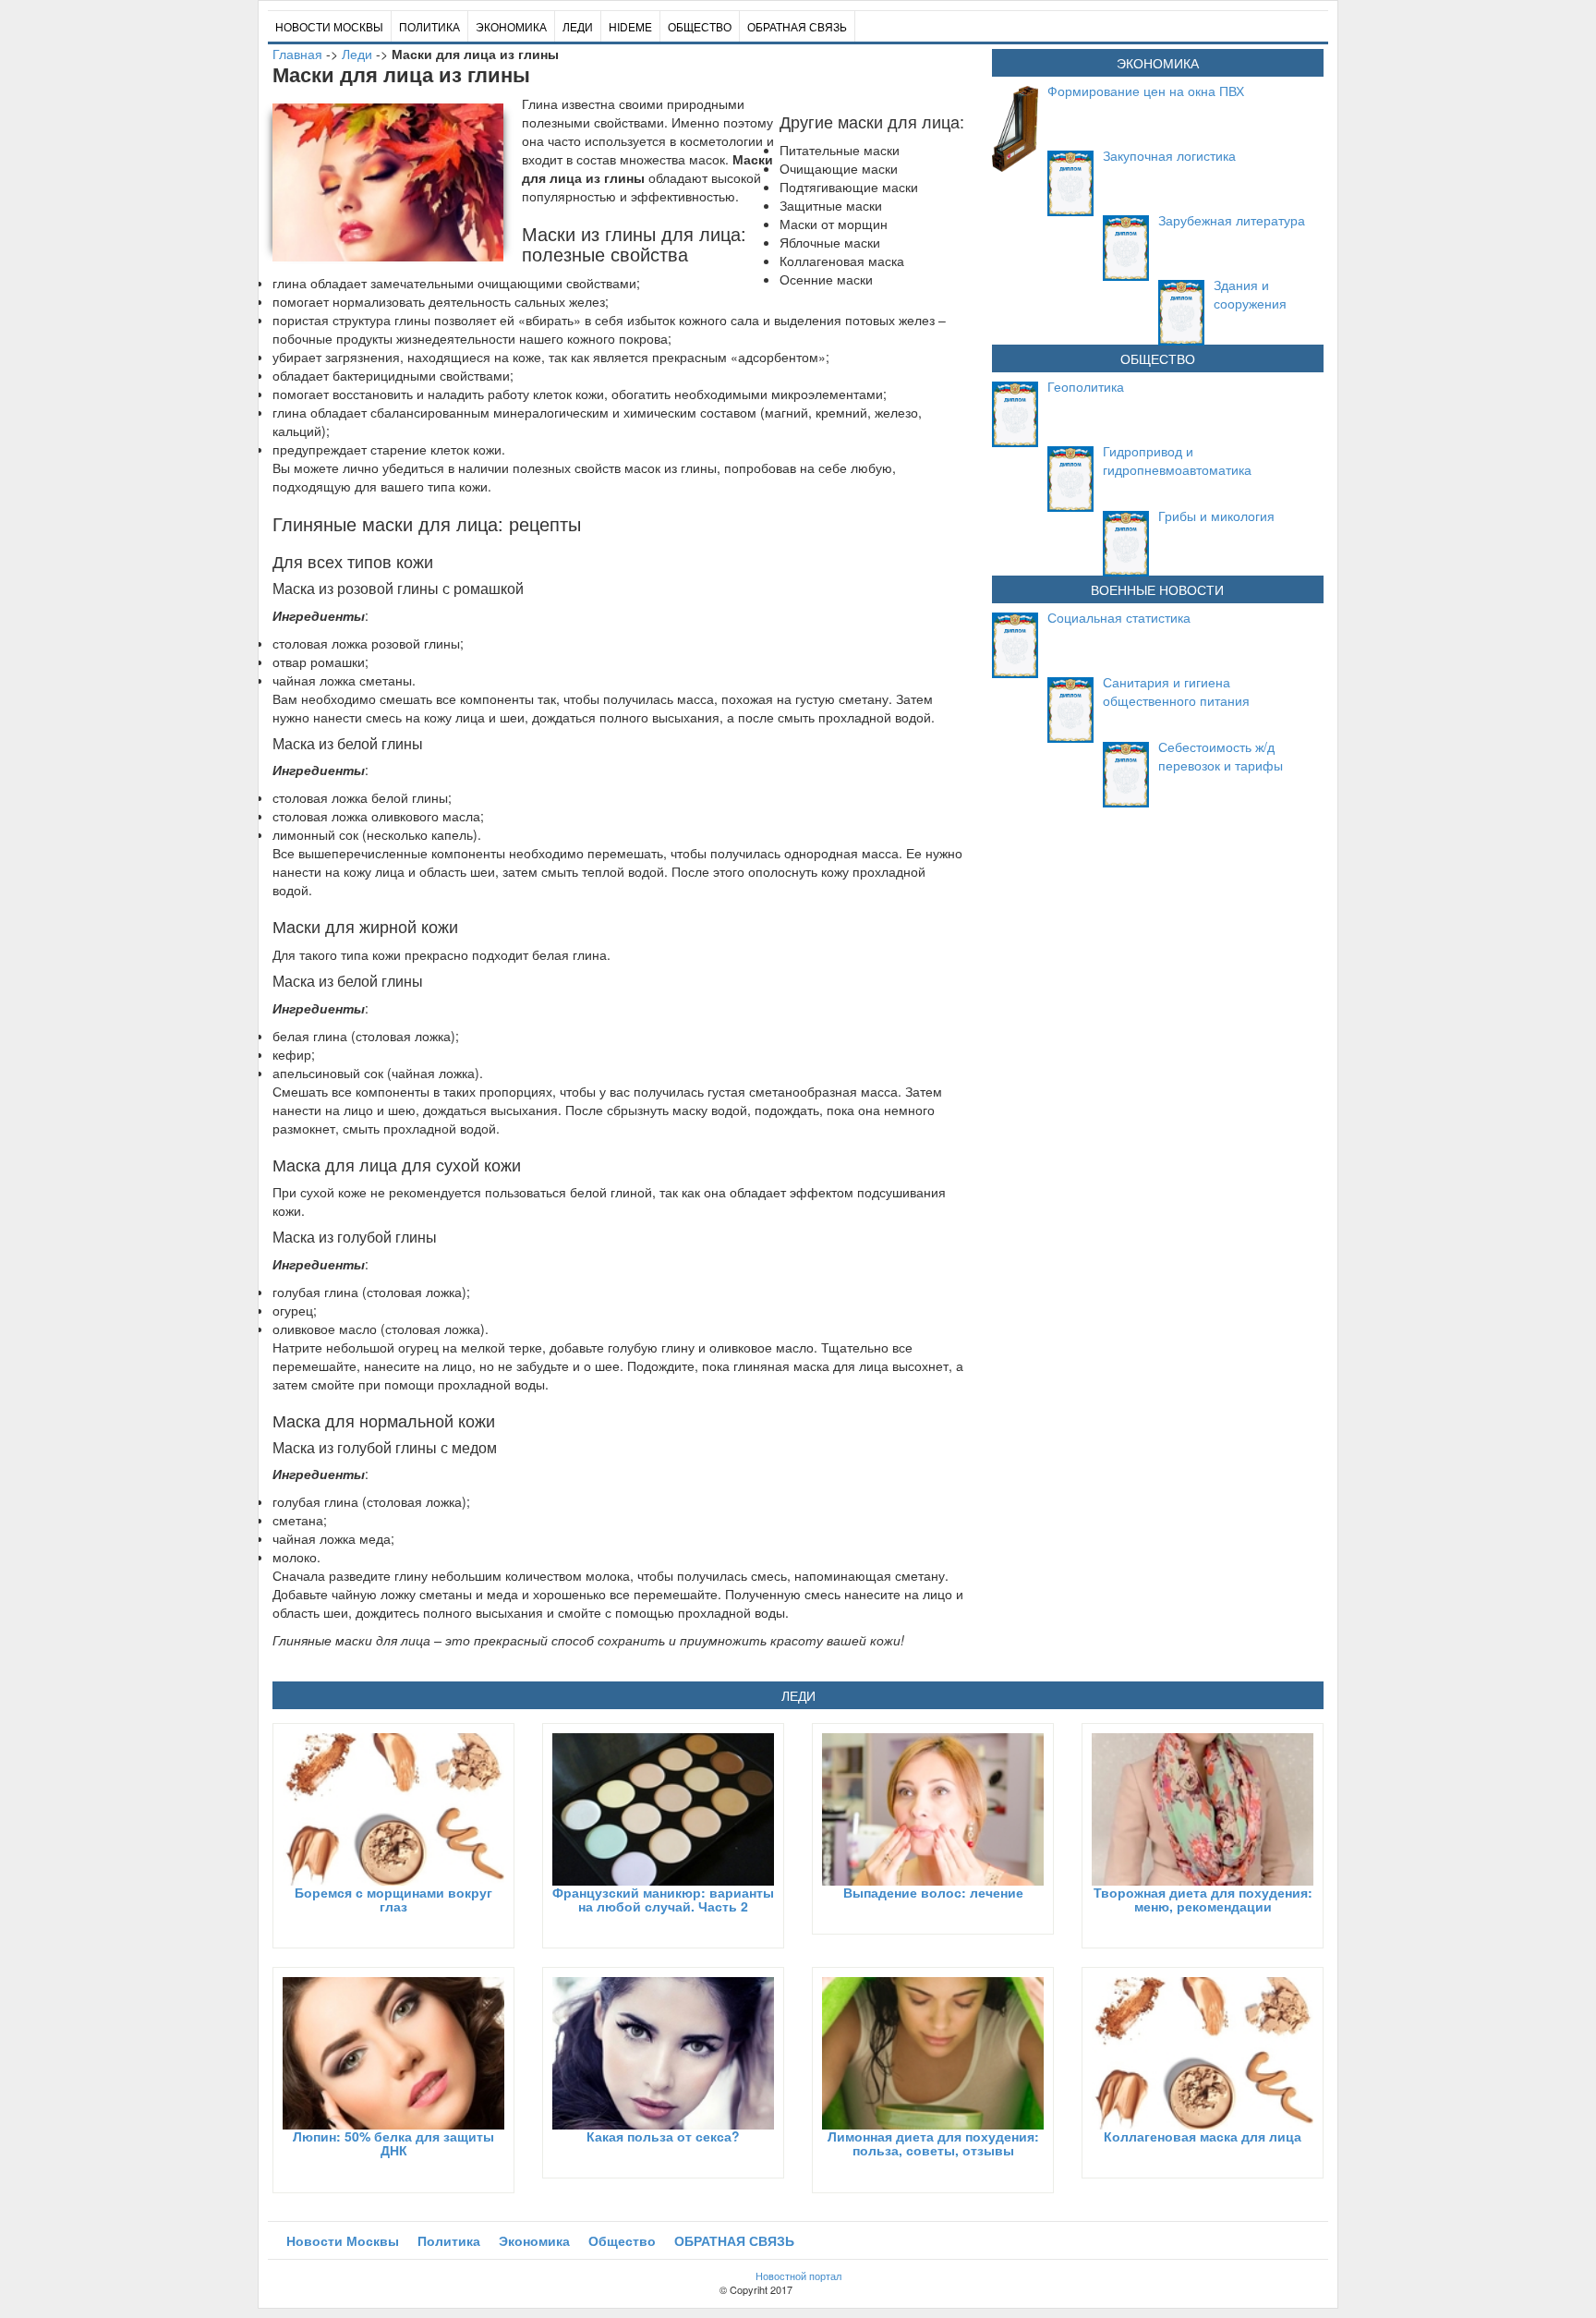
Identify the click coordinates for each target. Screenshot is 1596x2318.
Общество (700, 26)
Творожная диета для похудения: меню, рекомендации (1203, 1899)
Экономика (511, 26)
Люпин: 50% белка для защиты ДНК (393, 2143)
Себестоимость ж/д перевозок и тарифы (1221, 756)
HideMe (630, 26)
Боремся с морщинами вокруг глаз (393, 1899)
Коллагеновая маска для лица (1203, 2136)
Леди (578, 26)
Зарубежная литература (1232, 220)
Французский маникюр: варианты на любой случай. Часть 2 (663, 1899)
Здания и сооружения (1250, 294)
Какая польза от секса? (663, 2136)
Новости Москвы (329, 26)
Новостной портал (798, 2276)
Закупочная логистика (1169, 155)
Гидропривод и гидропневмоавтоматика (1177, 460)
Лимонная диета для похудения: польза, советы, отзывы (933, 2143)
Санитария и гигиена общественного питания (1176, 691)
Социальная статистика (1119, 617)
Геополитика (1086, 386)
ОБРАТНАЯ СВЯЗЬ (797, 26)
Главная (297, 54)
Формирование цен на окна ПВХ (1146, 91)
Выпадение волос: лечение (933, 1892)
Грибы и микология (1216, 516)
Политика (429, 26)
